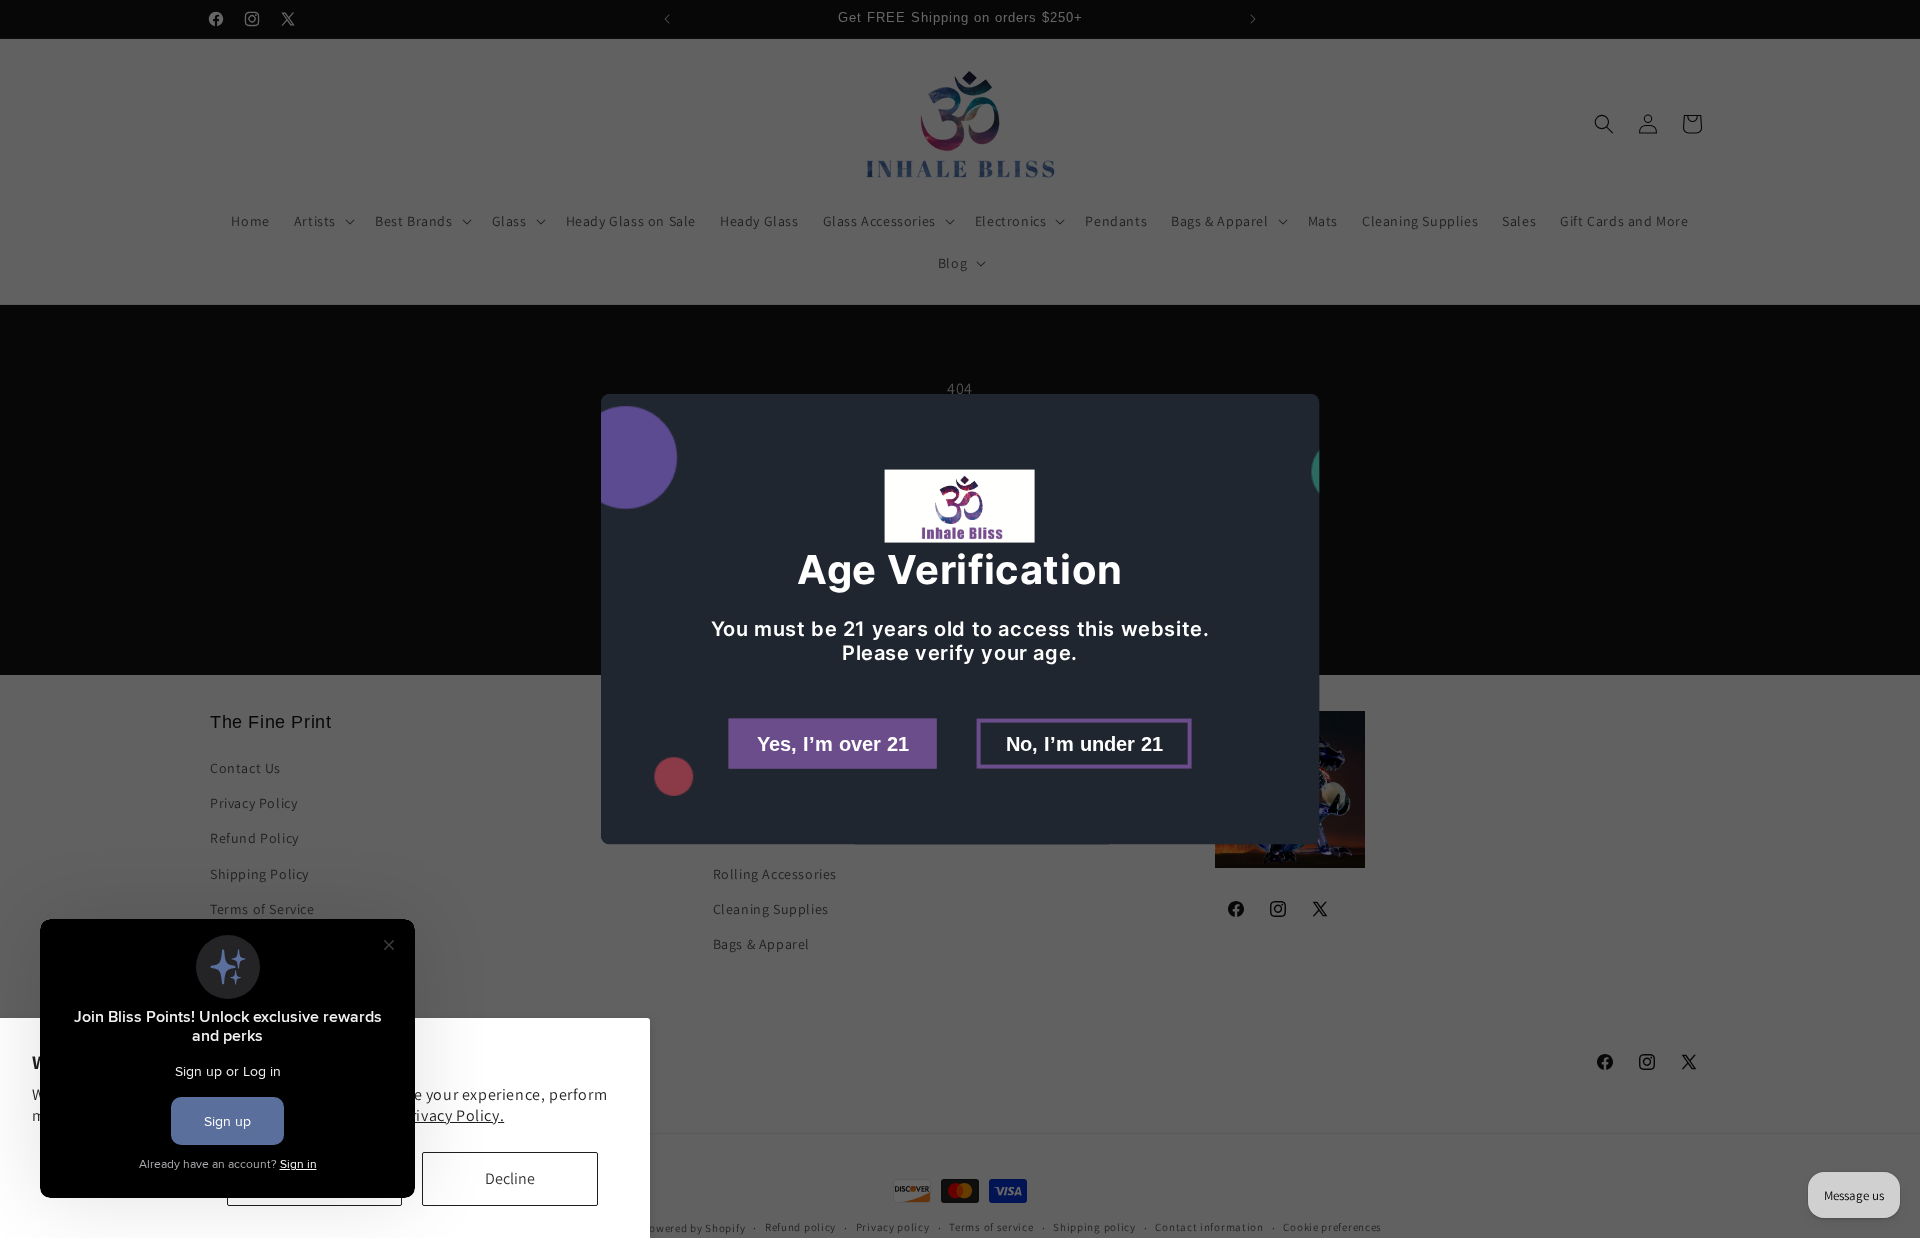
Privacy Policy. (452, 1115)
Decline (510, 1178)
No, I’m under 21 (1084, 743)
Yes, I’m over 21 (833, 743)
